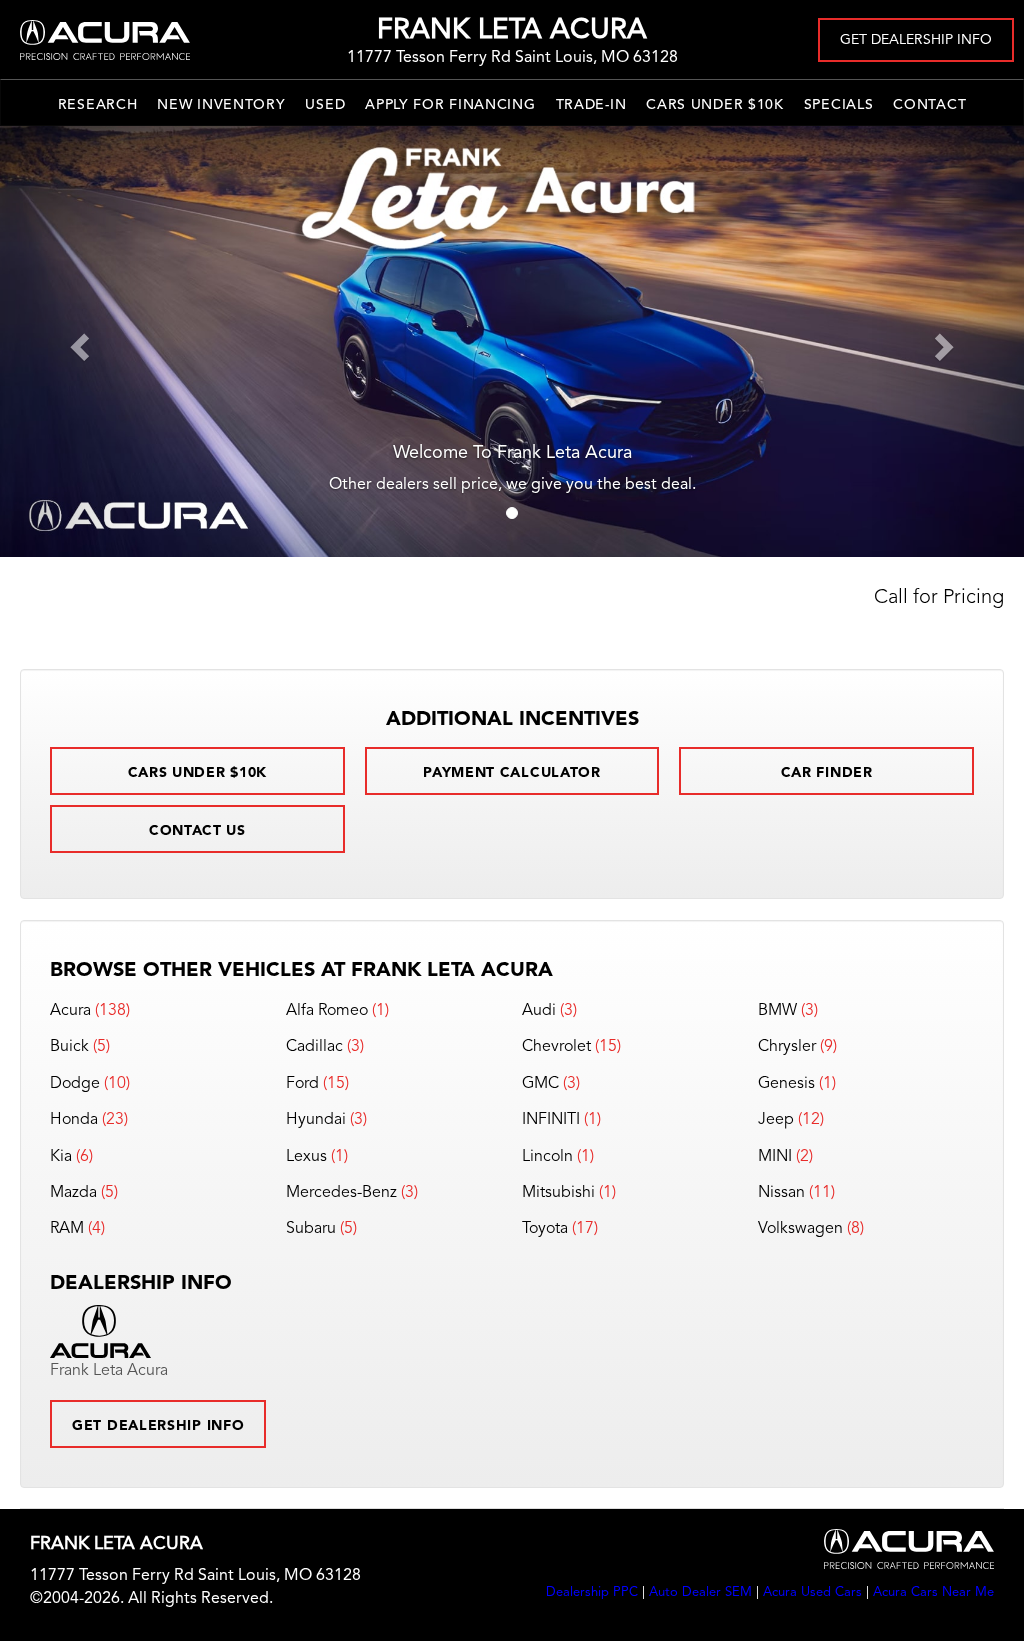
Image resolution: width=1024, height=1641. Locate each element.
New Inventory (221, 105)
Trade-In (591, 105)
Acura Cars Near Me (933, 1592)
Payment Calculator (512, 773)
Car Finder (827, 773)
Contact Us (197, 831)
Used (325, 105)
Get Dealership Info (916, 40)
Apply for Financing (450, 105)
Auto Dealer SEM (700, 1592)
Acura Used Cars (812, 1592)
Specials (839, 105)
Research (98, 105)
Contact (929, 105)
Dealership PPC (592, 1592)
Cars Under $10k (715, 105)
